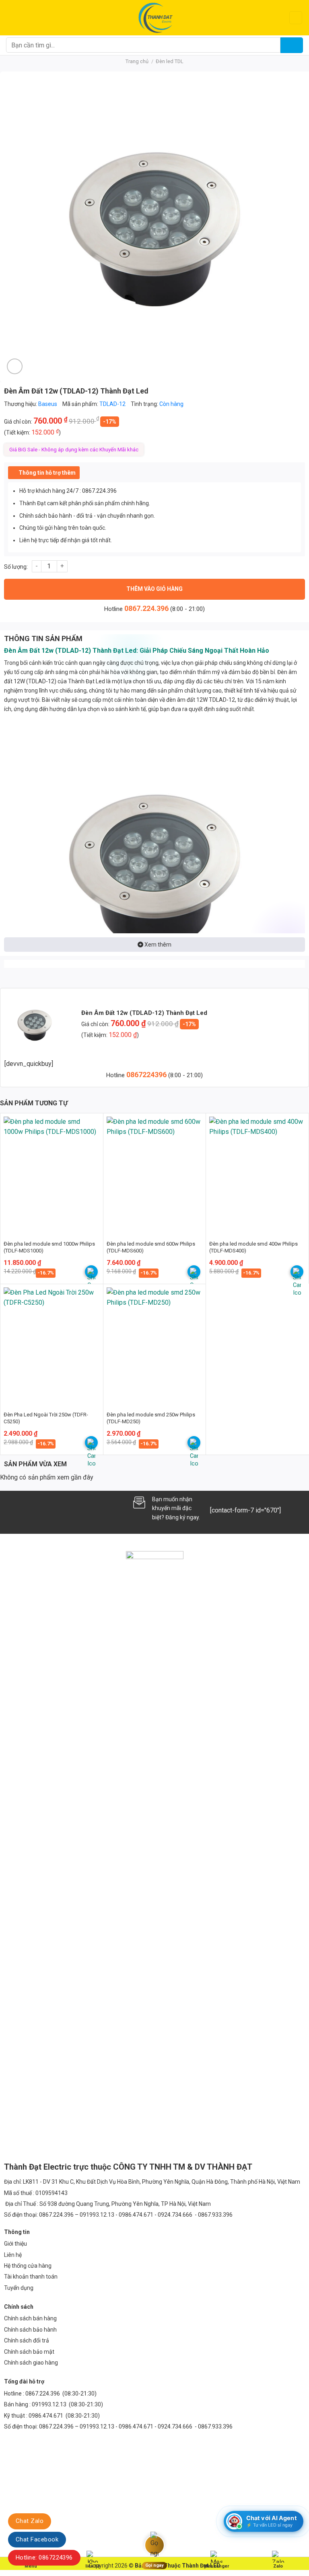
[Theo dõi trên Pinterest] (64, 1508)
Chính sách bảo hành (30, 2330)
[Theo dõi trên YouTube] (78, 1508)
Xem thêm (157, 945)
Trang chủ (137, 61)
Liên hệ (13, 2255)
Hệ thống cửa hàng (28, 2266)
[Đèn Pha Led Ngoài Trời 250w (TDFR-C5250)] (52, 1345)
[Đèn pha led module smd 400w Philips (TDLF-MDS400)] (257, 1174)
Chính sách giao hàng (31, 2363)
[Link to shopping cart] (91, 1272)
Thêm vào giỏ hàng (154, 589)
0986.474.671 (46, 2416)
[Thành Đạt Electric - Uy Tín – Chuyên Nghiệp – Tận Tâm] (155, 18)
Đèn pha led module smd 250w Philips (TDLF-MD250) (151, 1418)
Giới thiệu (15, 2244)
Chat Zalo (30, 2521)
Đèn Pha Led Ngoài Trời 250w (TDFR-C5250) (46, 1418)
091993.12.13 (49, 2404)
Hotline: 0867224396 (44, 2558)
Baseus (48, 404)
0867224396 (147, 1075)
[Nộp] (292, 45)
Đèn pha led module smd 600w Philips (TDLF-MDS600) (151, 1247)
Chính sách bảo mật (29, 2352)
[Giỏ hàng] (296, 18)
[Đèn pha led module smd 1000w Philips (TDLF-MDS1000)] (52, 1174)
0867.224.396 (146, 608)
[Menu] (11, 17)
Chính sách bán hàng (30, 2318)
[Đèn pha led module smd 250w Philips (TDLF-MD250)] (155, 1345)
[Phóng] (15, 366)
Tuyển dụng (19, 2288)
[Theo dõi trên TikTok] (24, 1508)
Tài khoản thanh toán (31, 2277)
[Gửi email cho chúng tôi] (37, 1508)
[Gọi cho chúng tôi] (51, 1508)
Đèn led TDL (170, 61)
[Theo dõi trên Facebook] (11, 1508)
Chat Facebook (37, 2539)
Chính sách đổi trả (27, 2340)
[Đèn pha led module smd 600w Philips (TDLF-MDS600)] (155, 1174)
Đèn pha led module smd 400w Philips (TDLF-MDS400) (253, 1247)
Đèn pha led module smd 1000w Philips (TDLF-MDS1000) (49, 1247)
